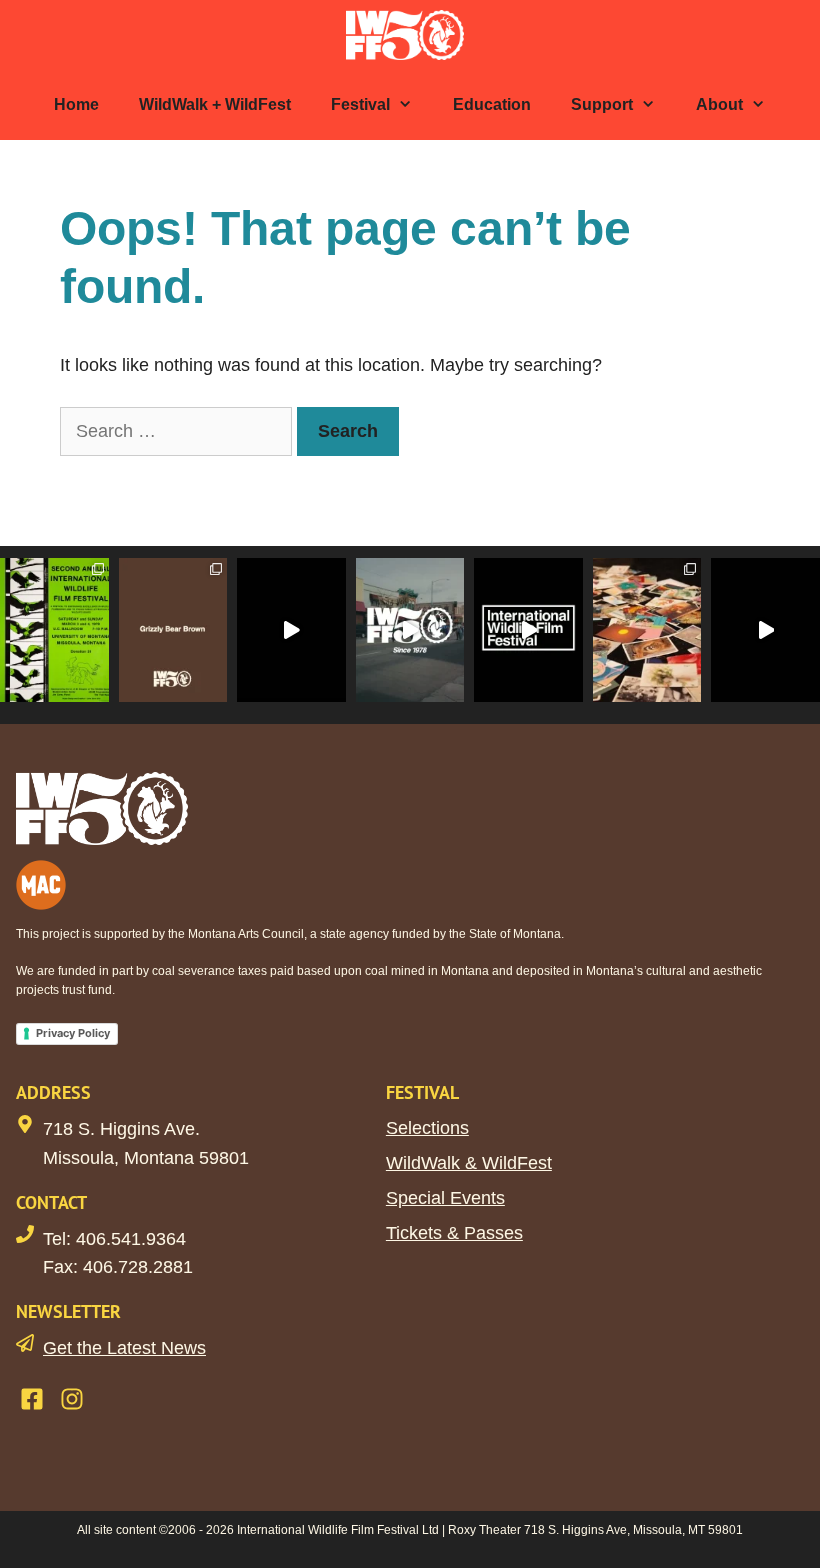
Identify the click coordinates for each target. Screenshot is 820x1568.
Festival (360, 104)
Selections (427, 1128)
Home (76, 104)
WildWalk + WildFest (215, 104)
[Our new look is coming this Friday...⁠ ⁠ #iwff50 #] (528, 630)
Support (602, 104)
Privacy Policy (73, 1033)
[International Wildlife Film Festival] (410, 35)
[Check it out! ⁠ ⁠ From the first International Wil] (54, 630)
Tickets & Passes (454, 1233)
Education (492, 104)
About (719, 104)
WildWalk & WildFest (469, 1163)
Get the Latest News (124, 1348)
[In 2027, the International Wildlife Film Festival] (291, 630)
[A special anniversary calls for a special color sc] (173, 630)
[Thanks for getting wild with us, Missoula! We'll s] (765, 630)
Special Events (445, 1198)
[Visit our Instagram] (72, 1399)
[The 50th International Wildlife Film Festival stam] (410, 630)
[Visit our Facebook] (32, 1399)
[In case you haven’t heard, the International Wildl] (647, 630)
